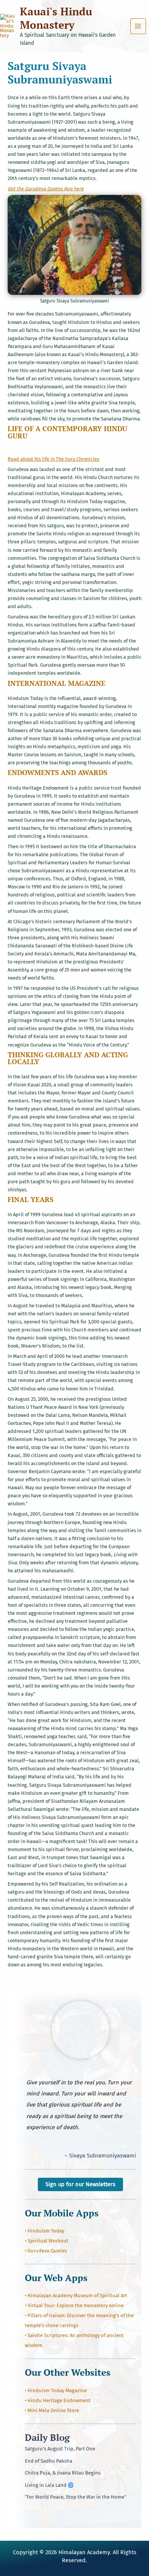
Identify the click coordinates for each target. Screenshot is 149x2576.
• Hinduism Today (45, 2231)
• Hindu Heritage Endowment (58, 2400)
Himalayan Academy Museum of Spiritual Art (77, 2296)
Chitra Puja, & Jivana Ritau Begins (63, 2473)
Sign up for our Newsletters (80, 2184)
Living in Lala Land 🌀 (49, 2485)
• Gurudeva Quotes (46, 2251)
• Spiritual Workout (47, 2241)
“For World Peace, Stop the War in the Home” (75, 2497)
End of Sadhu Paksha (49, 2461)
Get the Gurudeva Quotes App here (46, 189)
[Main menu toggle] (138, 26)
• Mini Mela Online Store (52, 2410)
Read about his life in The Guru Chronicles (53, 459)
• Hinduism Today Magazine (56, 2390)
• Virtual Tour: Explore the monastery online (74, 2305)
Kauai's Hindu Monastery (56, 18)
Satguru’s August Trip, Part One (60, 2449)
